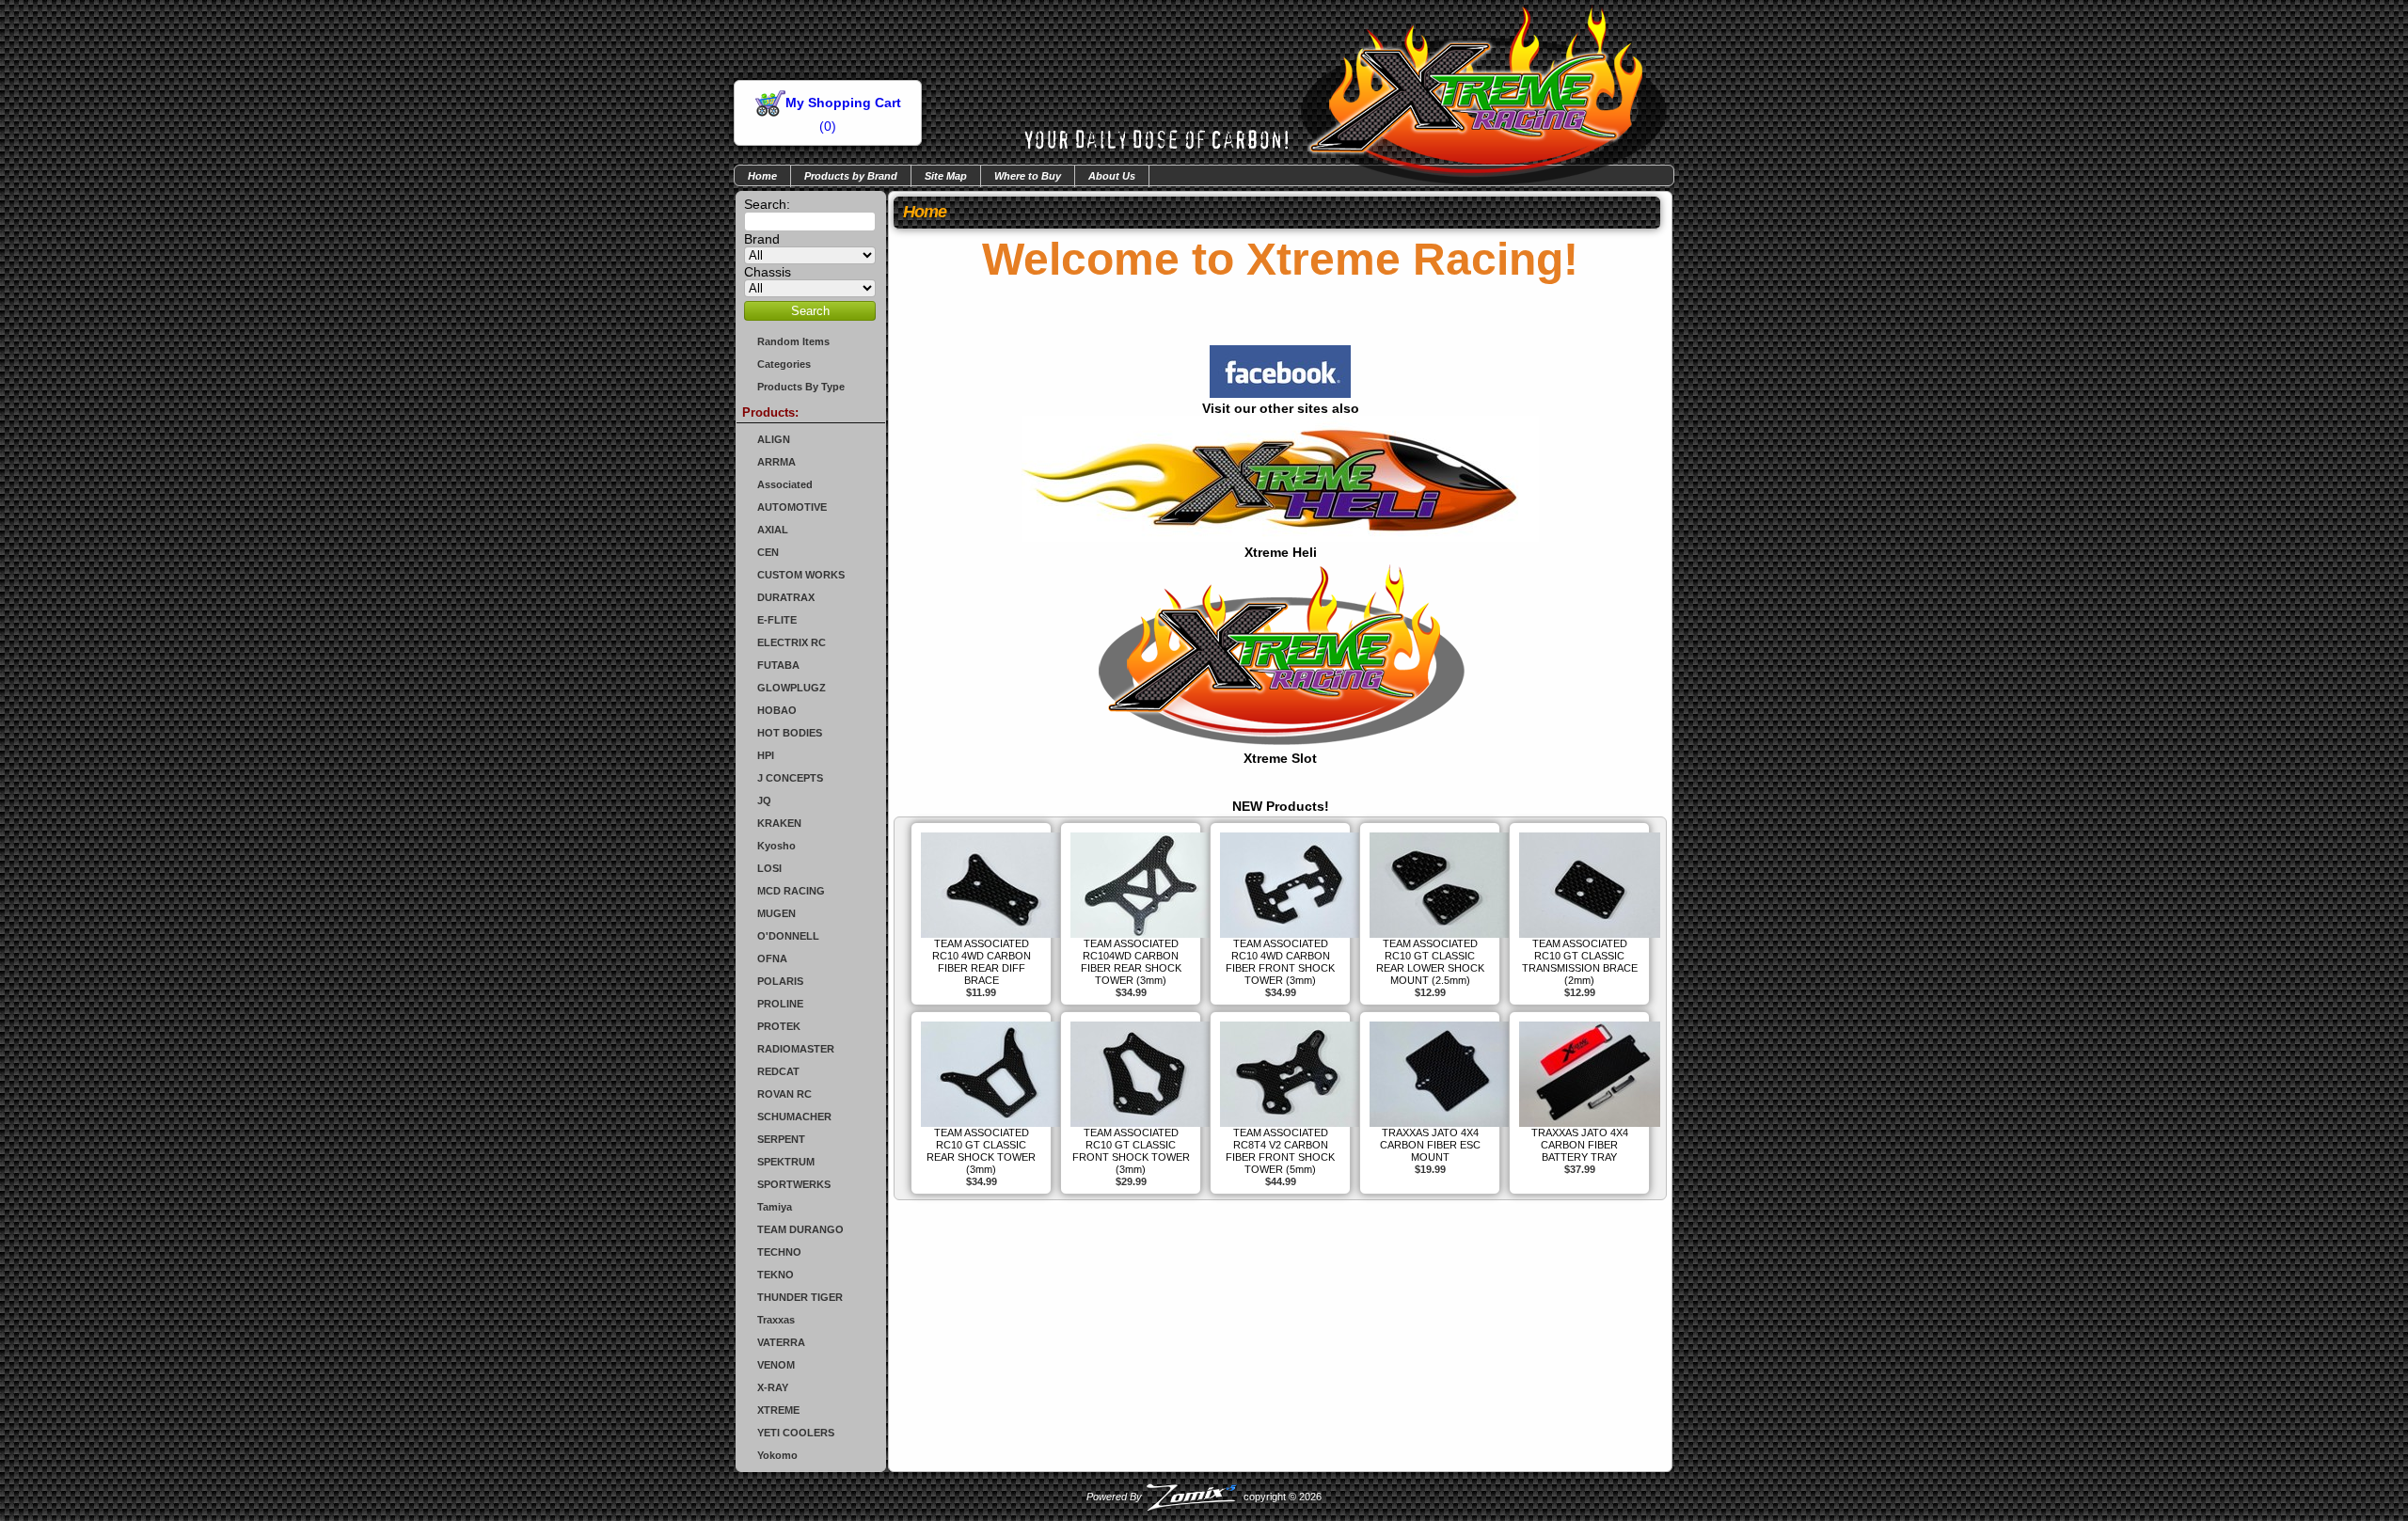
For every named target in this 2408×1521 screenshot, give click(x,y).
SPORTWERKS (794, 1184)
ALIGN (774, 439)
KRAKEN (779, 823)
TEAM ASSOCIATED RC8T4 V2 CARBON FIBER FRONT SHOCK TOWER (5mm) (1280, 1151)
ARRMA (776, 462)
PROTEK (779, 1026)
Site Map (946, 176)
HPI (766, 755)
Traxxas (776, 1320)
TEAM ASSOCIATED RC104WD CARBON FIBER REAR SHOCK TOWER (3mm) (1131, 962)
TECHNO (779, 1252)
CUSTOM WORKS (801, 575)
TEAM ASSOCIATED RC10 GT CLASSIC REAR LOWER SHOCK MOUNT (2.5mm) (1430, 962)
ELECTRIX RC (792, 642)
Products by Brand (851, 176)
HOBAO (777, 710)
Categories (784, 364)
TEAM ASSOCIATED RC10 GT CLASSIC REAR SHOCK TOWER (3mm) (981, 1151)
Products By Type (801, 387)
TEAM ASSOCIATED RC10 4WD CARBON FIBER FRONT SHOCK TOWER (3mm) (1280, 962)
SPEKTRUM (786, 1162)
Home (762, 176)
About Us (1112, 176)
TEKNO (776, 1275)
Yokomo (777, 1455)
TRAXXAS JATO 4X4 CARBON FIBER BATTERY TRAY (1580, 1145)
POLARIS (780, 981)
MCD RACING (791, 891)
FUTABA (778, 665)
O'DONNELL (788, 936)
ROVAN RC (784, 1094)
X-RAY (773, 1387)
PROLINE (780, 1004)
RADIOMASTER (796, 1049)
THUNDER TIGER (800, 1297)
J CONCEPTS (790, 778)
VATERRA (781, 1342)
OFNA (772, 959)
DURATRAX (786, 597)
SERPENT (781, 1139)
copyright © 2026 (1204, 1497)
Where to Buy (1028, 176)
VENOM (776, 1365)
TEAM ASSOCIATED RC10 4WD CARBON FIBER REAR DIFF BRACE (982, 962)
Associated (785, 484)
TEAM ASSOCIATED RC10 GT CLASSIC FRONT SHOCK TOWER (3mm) (1131, 1151)
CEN (768, 552)
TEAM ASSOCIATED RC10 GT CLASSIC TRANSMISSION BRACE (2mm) (1580, 962)
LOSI (769, 868)
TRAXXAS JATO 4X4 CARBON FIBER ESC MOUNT (1430, 1145)
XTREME (778, 1410)
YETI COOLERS (796, 1433)
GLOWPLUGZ (792, 688)
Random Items (793, 341)
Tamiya (775, 1207)
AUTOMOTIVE (792, 507)
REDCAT (778, 1071)
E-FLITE (777, 620)
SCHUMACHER (794, 1117)
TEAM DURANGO (800, 1229)
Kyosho (776, 846)
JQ (764, 800)
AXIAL (773, 530)
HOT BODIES (790, 733)
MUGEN (776, 913)
